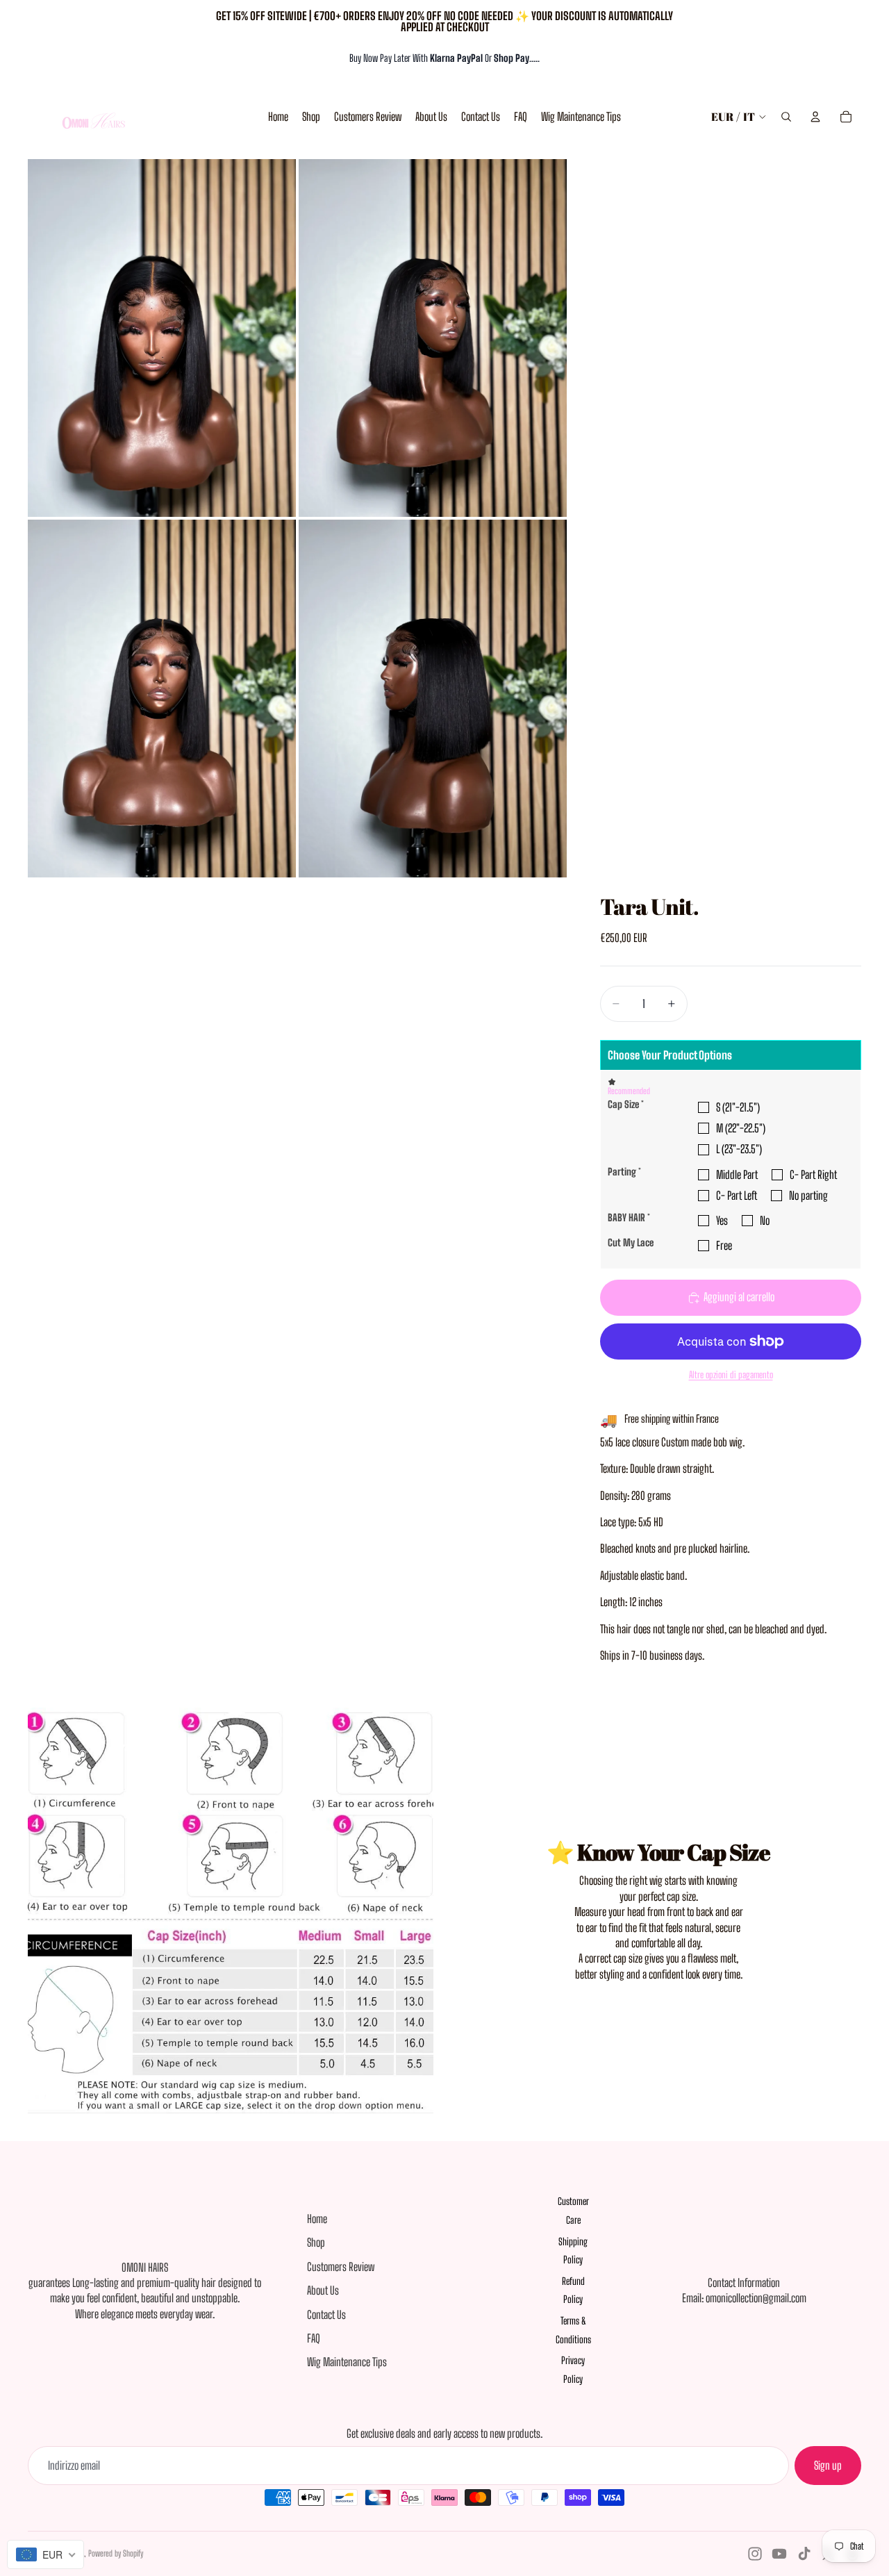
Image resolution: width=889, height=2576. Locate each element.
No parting (808, 1195)
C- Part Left (737, 1195)
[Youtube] (779, 2554)
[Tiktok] (804, 2554)
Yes (722, 1220)
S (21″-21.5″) (738, 1107)
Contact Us (326, 2314)
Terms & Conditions (573, 2330)
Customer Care (573, 2211)
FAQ (314, 2338)
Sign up (828, 2465)
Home (317, 2219)
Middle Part (737, 1174)
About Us (323, 2290)
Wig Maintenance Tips (347, 2362)
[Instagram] (755, 2554)
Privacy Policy (573, 2370)
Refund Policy (573, 2290)
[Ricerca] (786, 117)
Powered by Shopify (116, 2553)
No (765, 1220)
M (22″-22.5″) (741, 1128)
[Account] (815, 117)
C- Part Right (813, 1174)
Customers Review (341, 2267)
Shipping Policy (573, 2251)
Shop (316, 2242)
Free (724, 1245)
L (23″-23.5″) (739, 1149)
